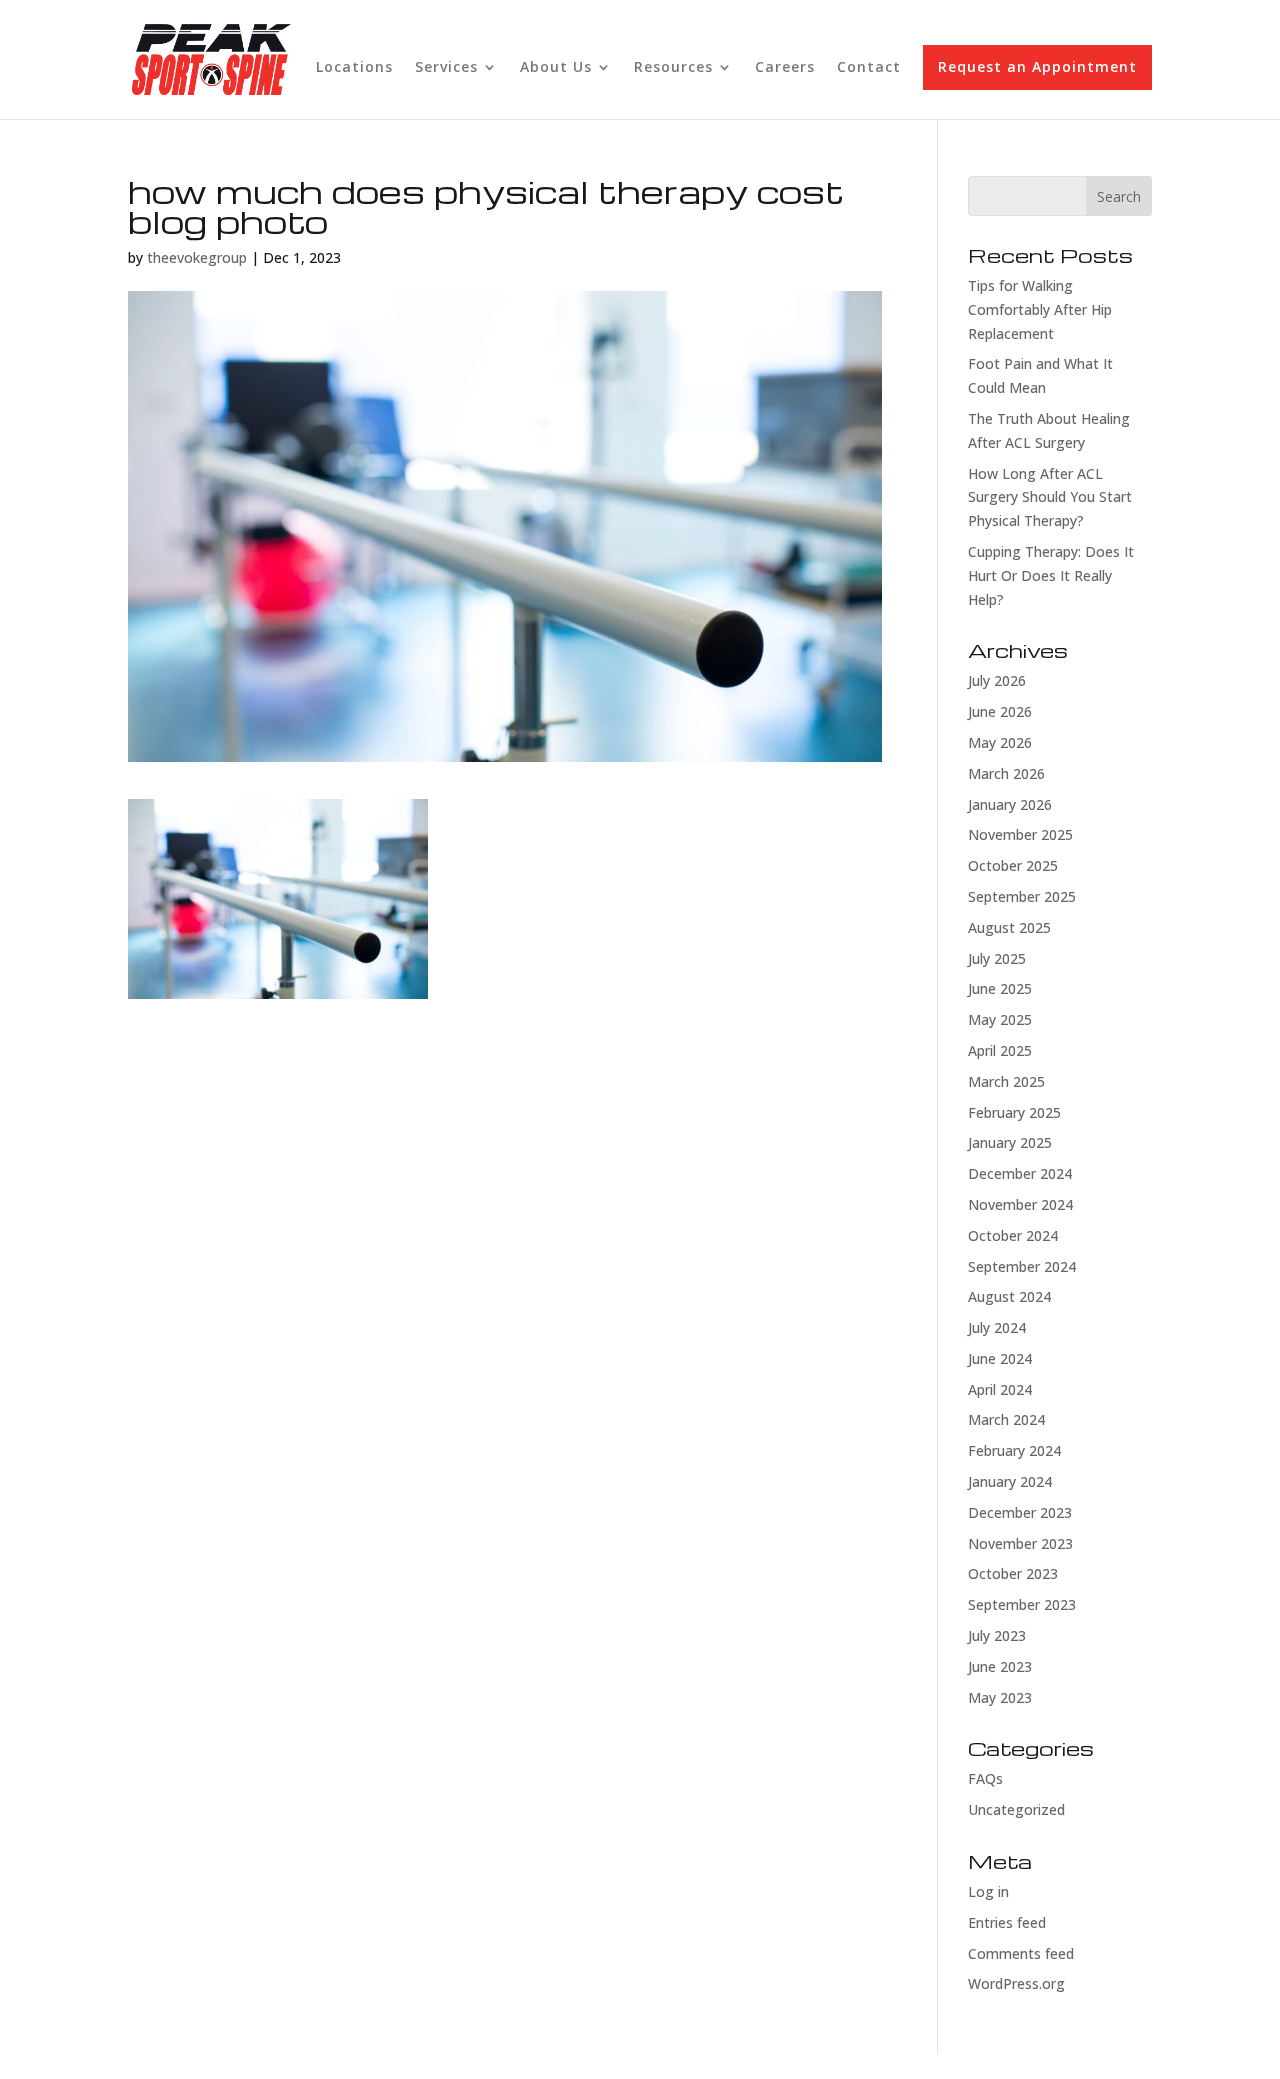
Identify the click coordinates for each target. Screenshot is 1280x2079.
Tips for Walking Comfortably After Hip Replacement (1040, 309)
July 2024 (997, 1327)
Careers (785, 68)
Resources (673, 68)
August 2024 (1009, 1296)
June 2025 (1000, 988)
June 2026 (1000, 711)
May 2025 (1000, 1019)
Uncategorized (1016, 1809)
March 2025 (1006, 1081)
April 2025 (1000, 1050)
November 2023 (1020, 1543)
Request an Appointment (1037, 66)
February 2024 (1014, 1450)
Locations (354, 68)
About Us (556, 68)
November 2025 (1020, 834)
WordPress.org (1016, 1983)
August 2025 (1009, 927)
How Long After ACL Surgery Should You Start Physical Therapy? (1050, 497)
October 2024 (1013, 1235)
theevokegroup (197, 257)
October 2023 (1013, 1573)
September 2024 (1022, 1266)
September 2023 (1022, 1604)
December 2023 (1020, 1512)
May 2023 (1000, 1697)
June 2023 (1000, 1666)
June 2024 (1000, 1358)
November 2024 (1020, 1204)
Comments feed (1021, 1953)
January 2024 (1010, 1481)
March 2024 (1006, 1419)
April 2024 (1000, 1389)
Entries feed (1007, 1922)
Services (446, 68)
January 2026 (1010, 804)
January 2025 (1010, 1142)
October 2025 (1013, 865)
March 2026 (1006, 773)
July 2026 (997, 680)
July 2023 (997, 1635)
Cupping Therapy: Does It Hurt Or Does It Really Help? (1051, 575)
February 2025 (1014, 1112)
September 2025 (1022, 896)
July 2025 (997, 958)
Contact (869, 68)
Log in (988, 1891)
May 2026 (1000, 742)
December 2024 (1020, 1173)
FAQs (985, 1778)
